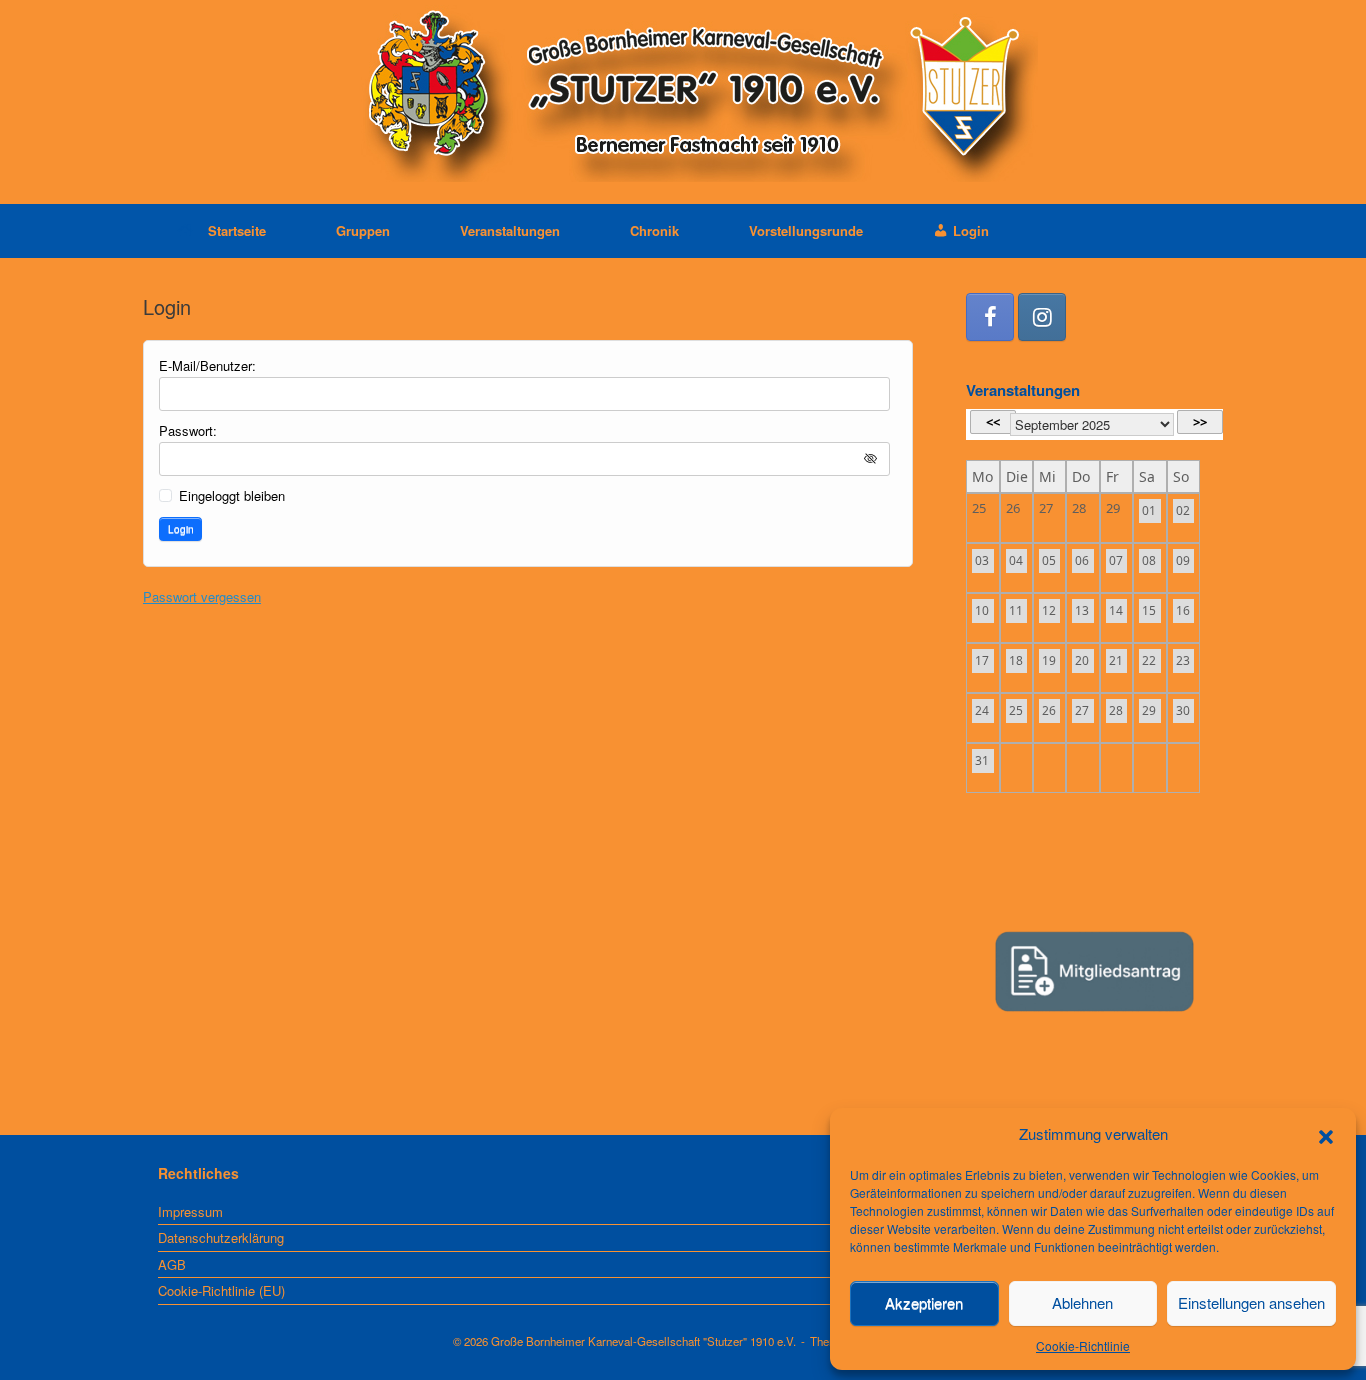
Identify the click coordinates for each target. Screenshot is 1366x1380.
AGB (172, 1264)
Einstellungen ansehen (1251, 1302)
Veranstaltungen (510, 230)
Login (181, 529)
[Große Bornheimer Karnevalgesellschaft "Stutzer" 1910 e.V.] (683, 93)
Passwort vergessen (202, 596)
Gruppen (363, 230)
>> (1200, 422)
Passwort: (188, 430)
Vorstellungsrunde (806, 230)
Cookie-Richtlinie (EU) (221, 1290)
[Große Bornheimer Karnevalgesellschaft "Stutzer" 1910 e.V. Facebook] (990, 317)
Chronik (654, 230)
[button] (1326, 1134)
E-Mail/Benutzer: (207, 365)
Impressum (190, 1211)
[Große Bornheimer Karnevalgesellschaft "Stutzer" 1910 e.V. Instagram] (1042, 317)
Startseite (237, 230)
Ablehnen (1082, 1302)
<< (993, 422)
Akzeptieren (924, 1302)
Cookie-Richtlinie (1083, 1345)
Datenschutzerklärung (221, 1237)
